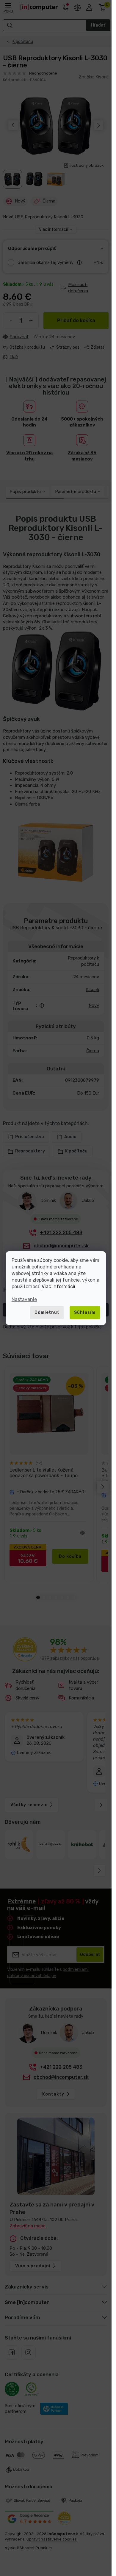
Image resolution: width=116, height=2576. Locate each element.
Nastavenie (24, 1299)
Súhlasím (85, 1312)
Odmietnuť (47, 1312)
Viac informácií (58, 1287)
